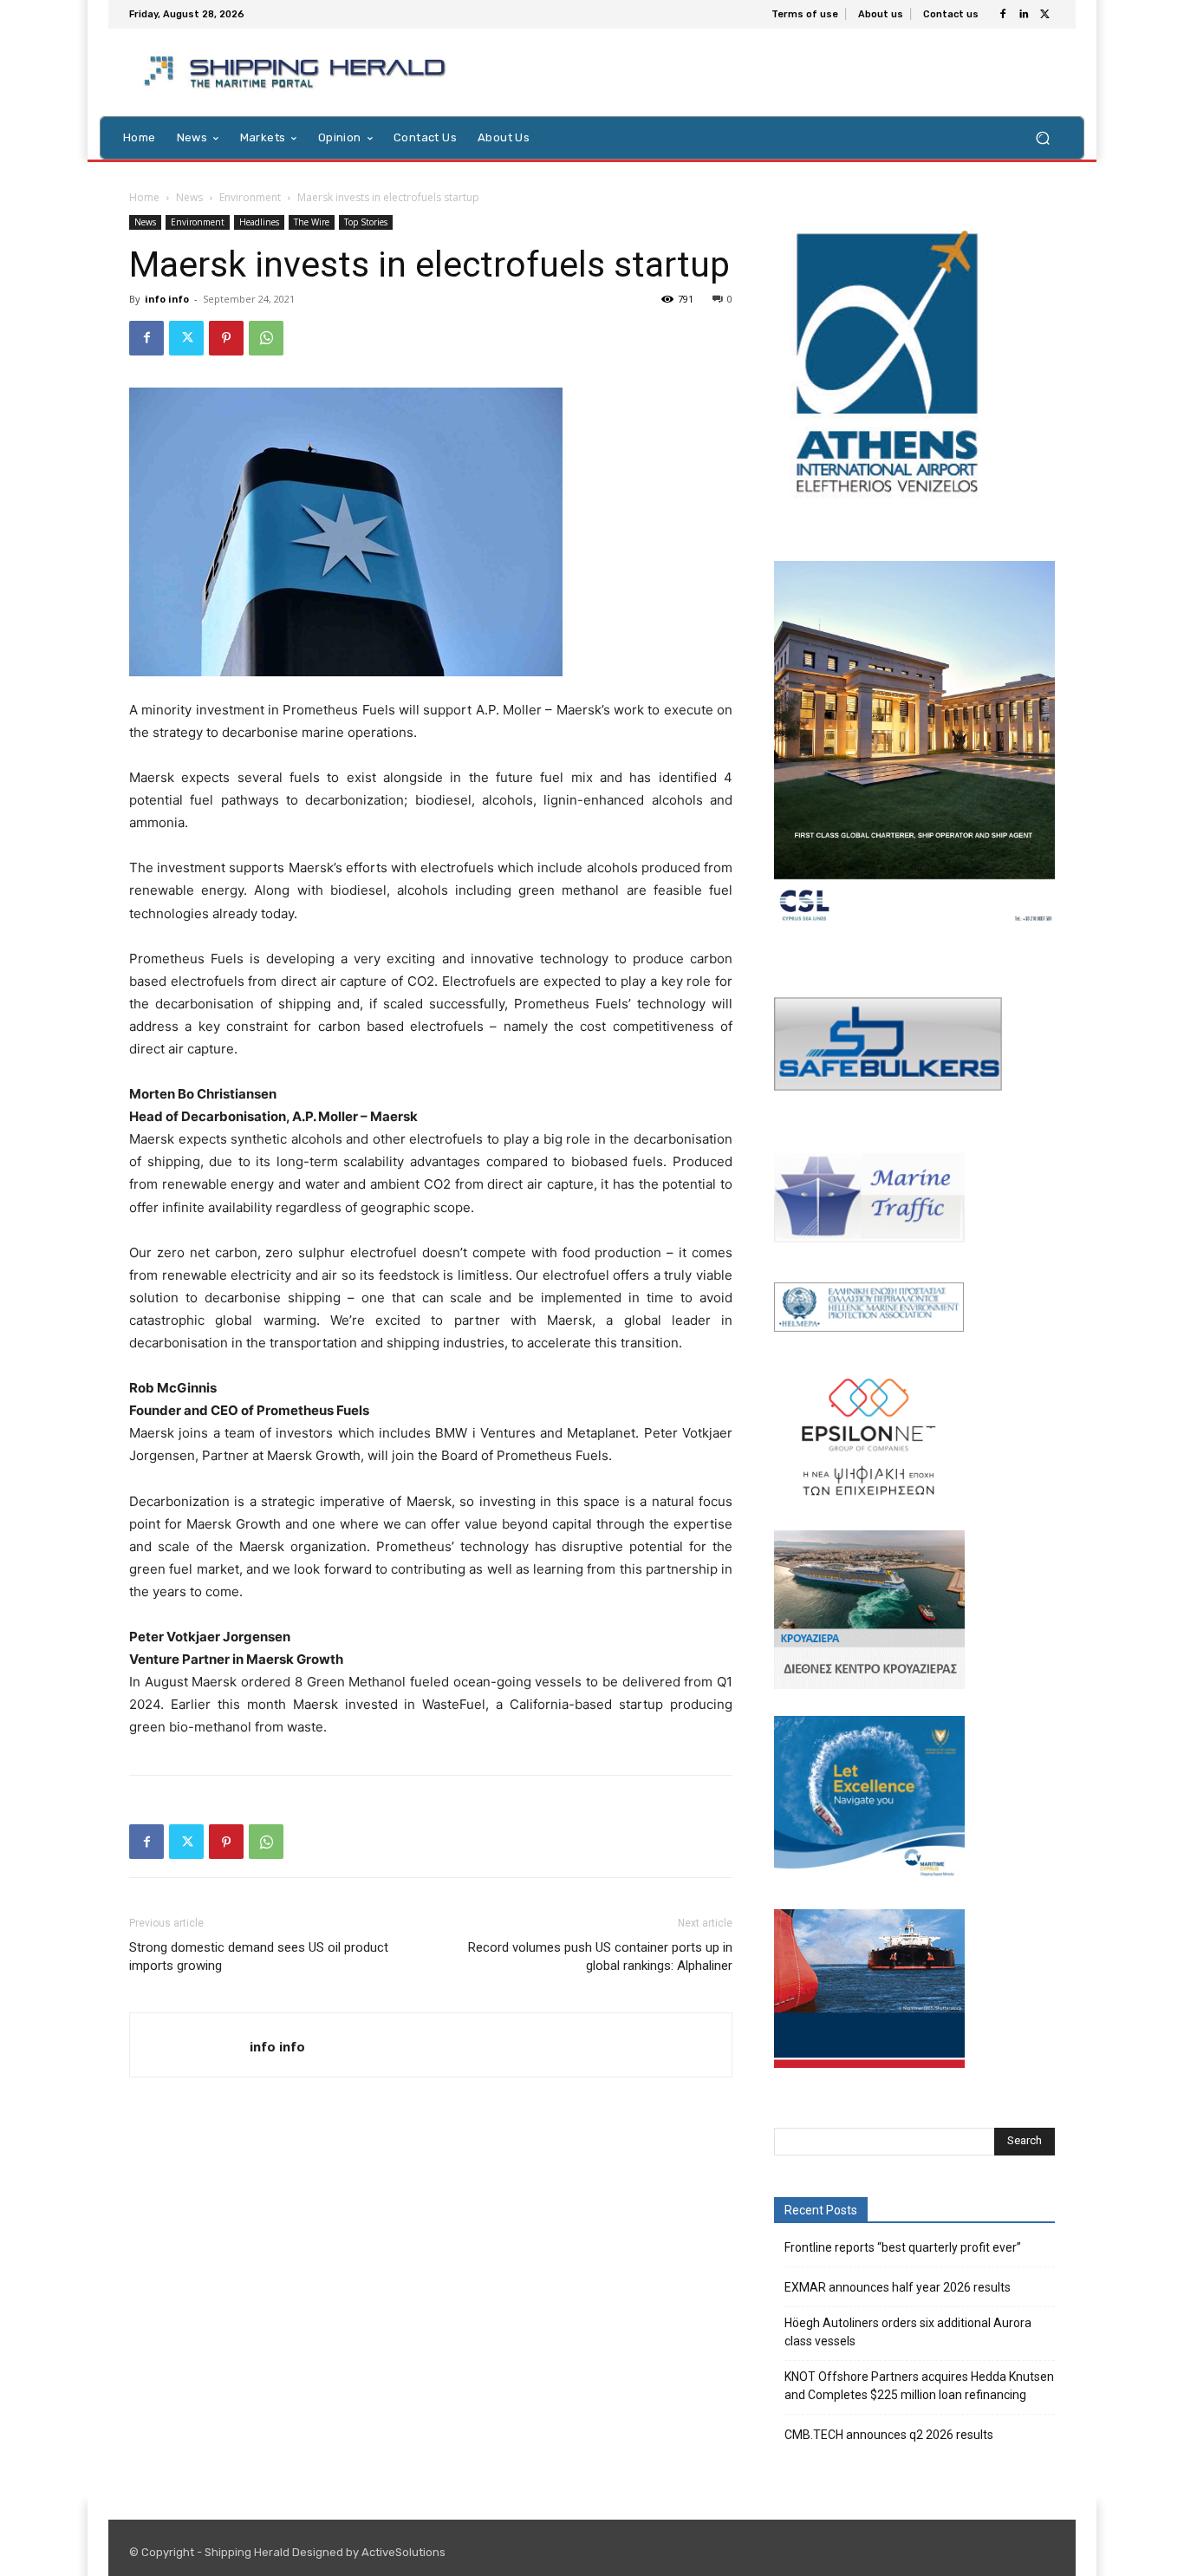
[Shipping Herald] (298, 72)
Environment (250, 197)
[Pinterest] (226, 338)
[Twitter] (1044, 15)
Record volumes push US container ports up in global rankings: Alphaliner (600, 1956)
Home (144, 197)
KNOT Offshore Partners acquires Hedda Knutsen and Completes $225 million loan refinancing (919, 2386)
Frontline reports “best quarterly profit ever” (903, 2247)
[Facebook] (1003, 15)
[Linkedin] (1024, 15)
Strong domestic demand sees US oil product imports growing (259, 1956)
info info (167, 299)
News (189, 197)
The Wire (312, 222)
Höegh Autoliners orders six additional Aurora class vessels (908, 2332)
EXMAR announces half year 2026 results (898, 2287)
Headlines (259, 222)
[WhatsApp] (266, 338)
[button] (1042, 137)
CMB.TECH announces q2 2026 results (889, 2435)
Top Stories (366, 222)
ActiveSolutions (403, 2552)
